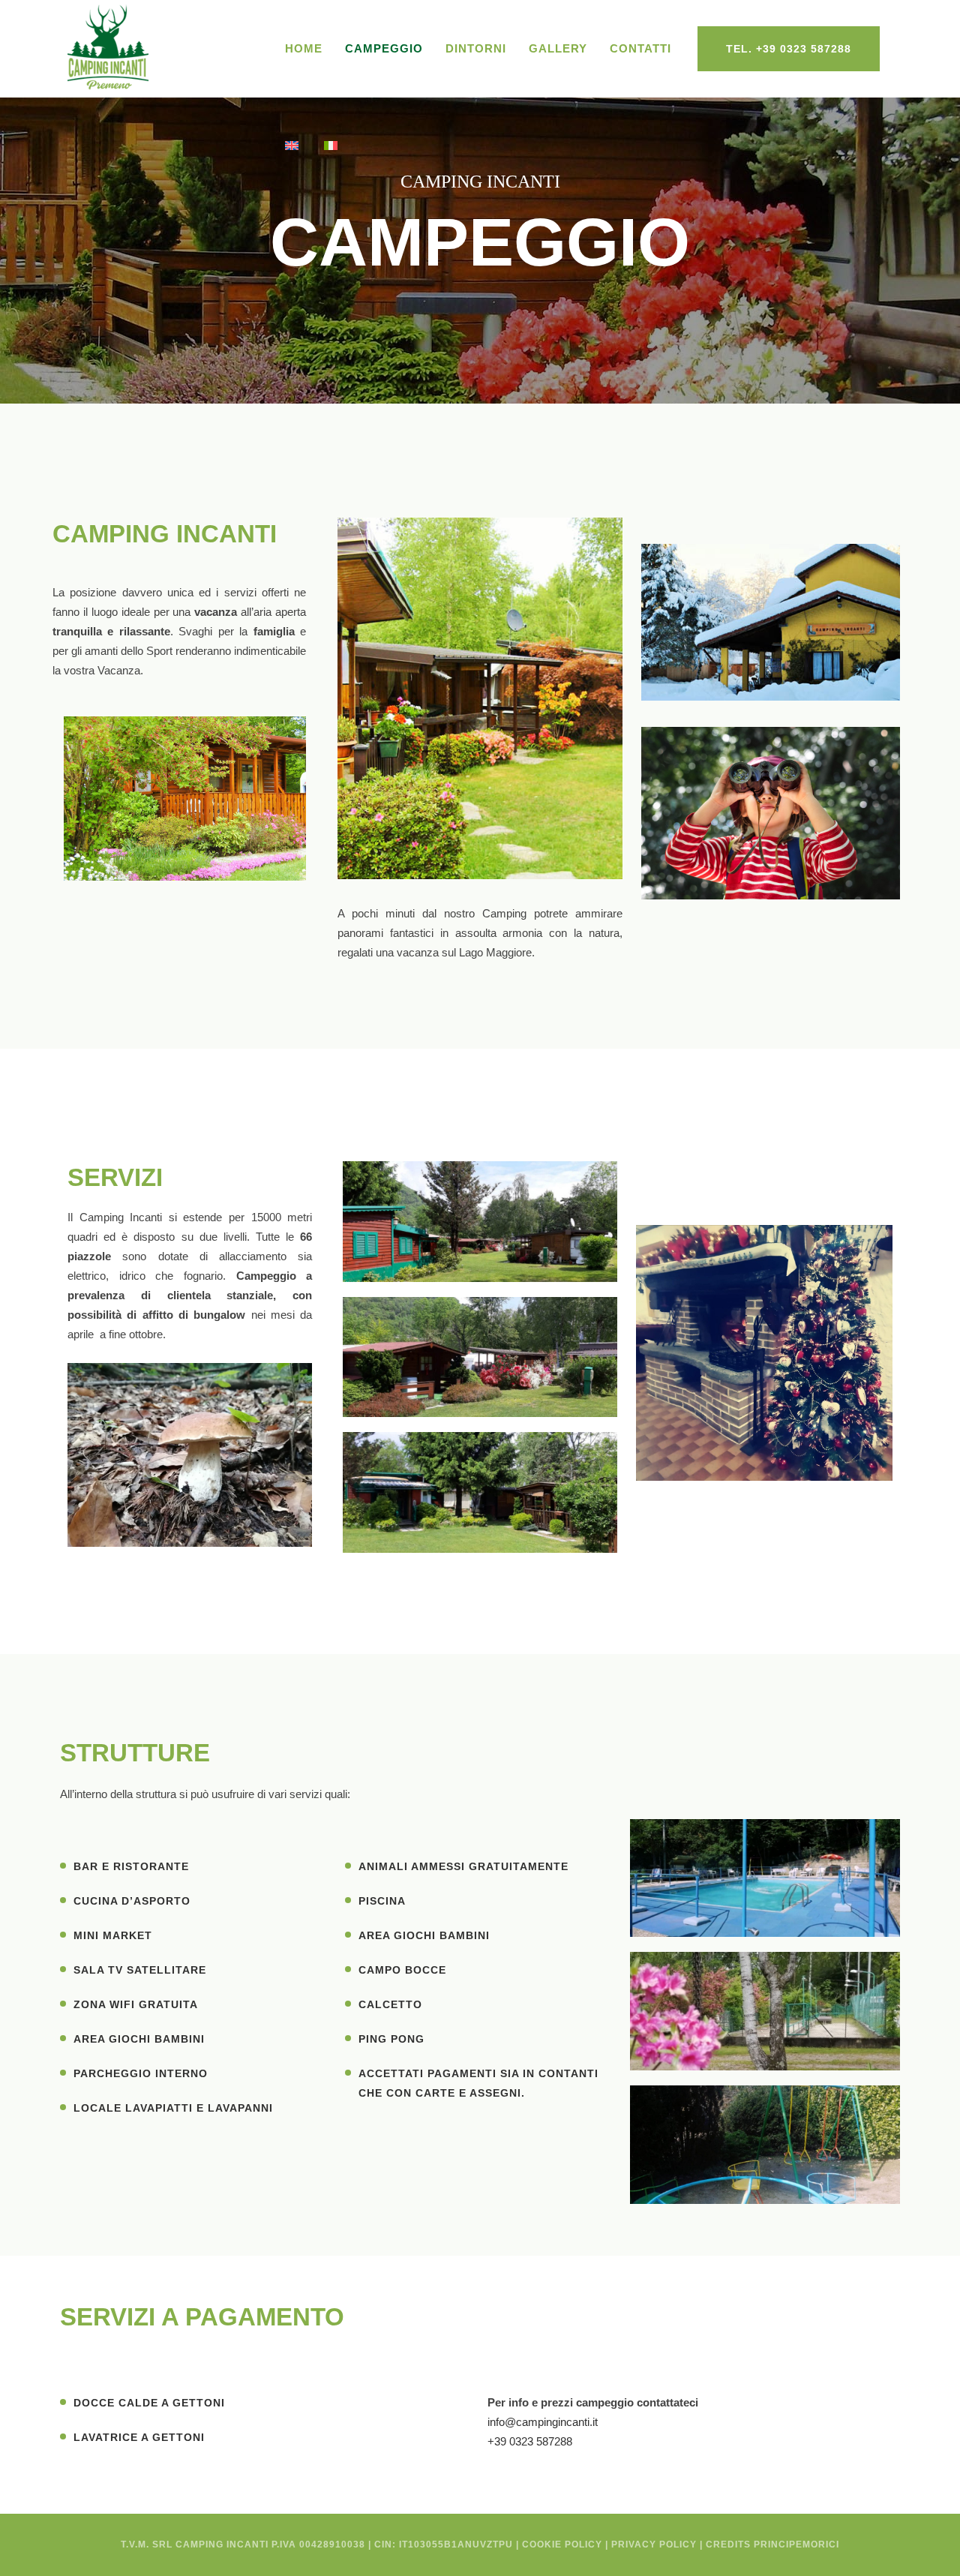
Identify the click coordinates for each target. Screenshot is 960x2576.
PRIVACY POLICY (654, 2544)
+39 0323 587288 (530, 2441)
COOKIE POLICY (562, 2544)
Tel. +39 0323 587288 (789, 49)
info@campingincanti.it (543, 2422)
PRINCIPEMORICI (796, 2544)
